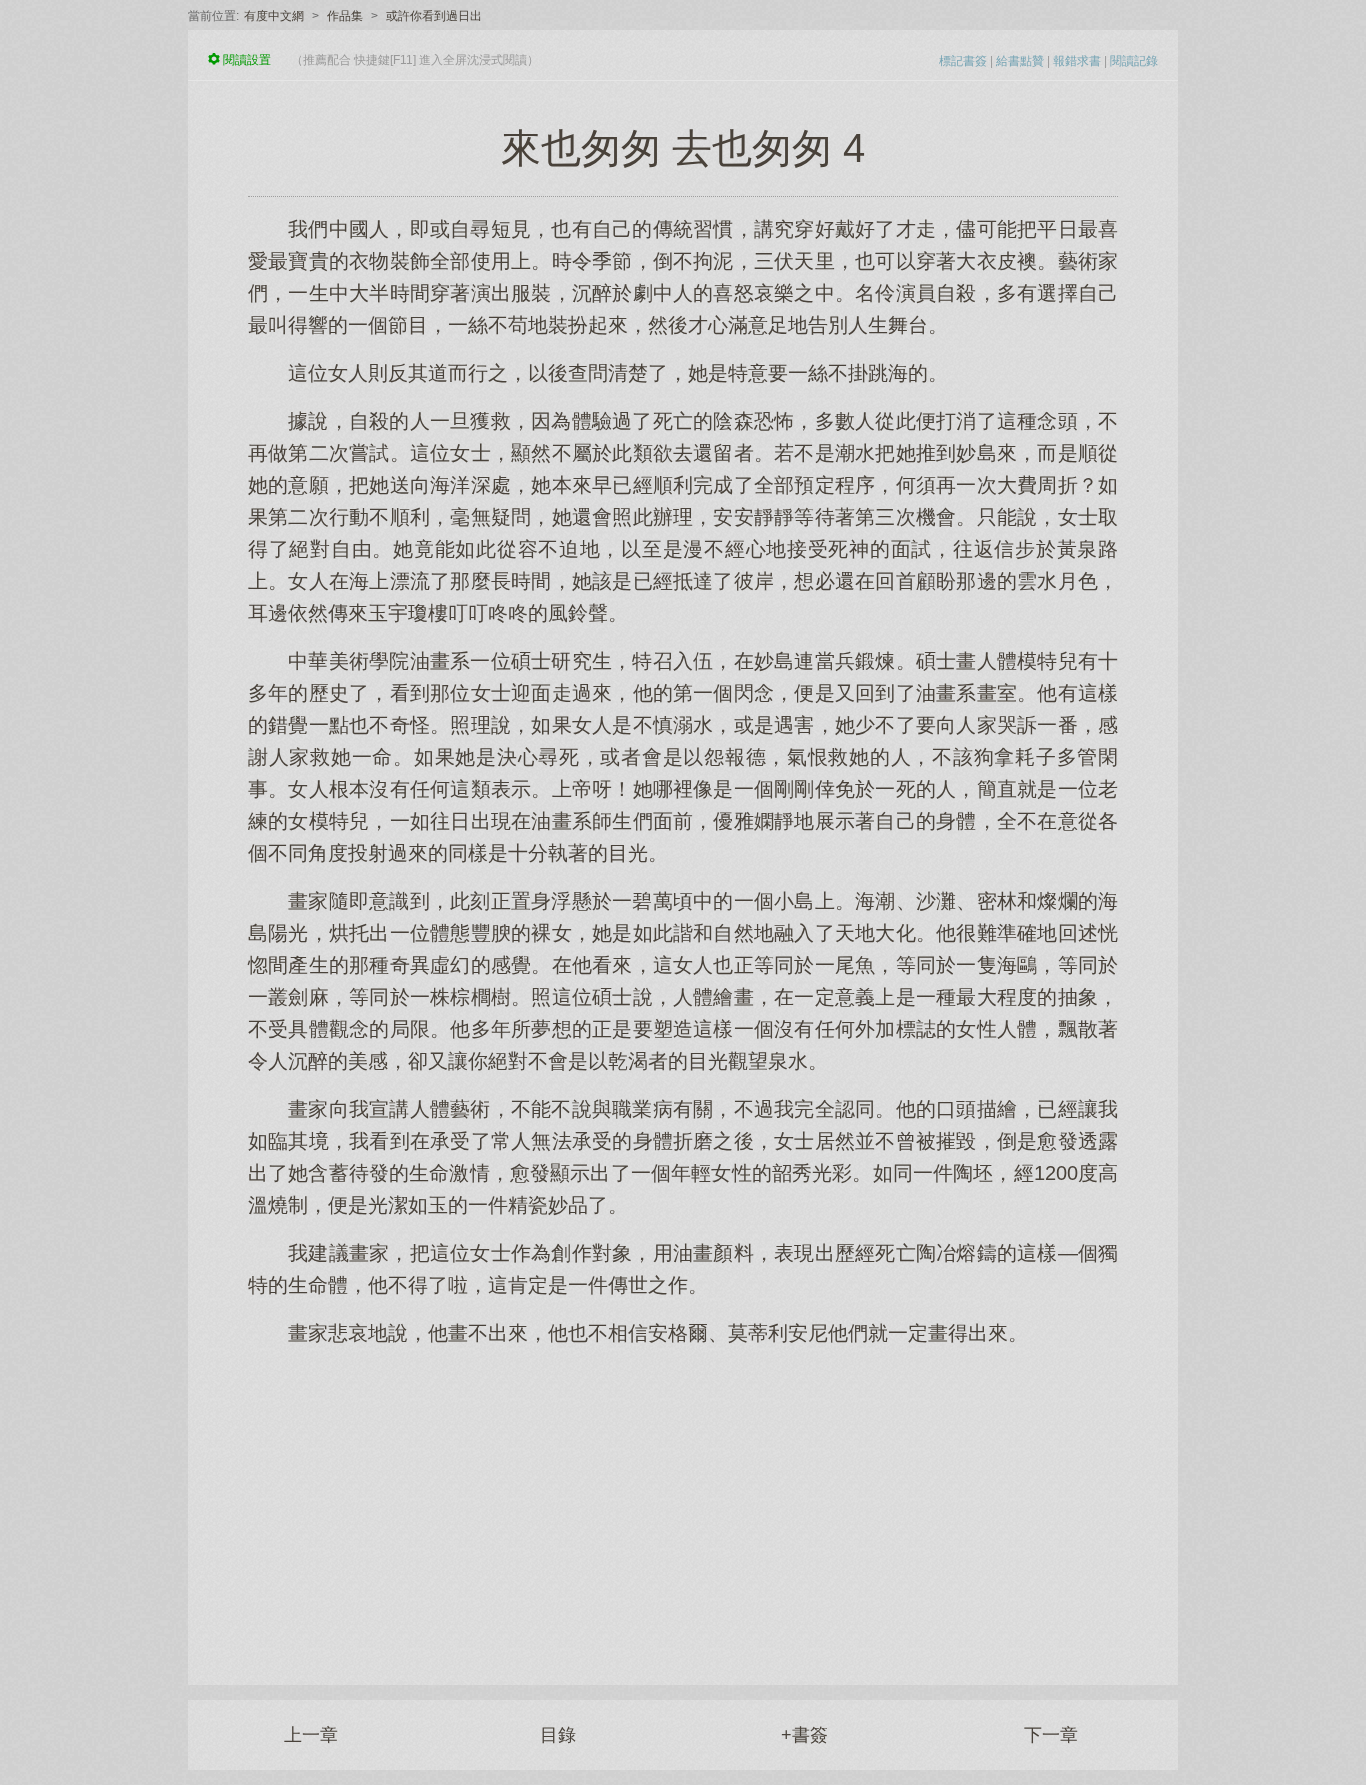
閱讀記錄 (1134, 61)
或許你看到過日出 (434, 16)
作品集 (345, 16)
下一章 (1051, 1735)
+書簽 (804, 1735)
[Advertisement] (683, 1505)
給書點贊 (1020, 61)
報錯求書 (1077, 61)
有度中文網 (274, 16)
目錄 (558, 1735)
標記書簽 (963, 61)
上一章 (311, 1735)
